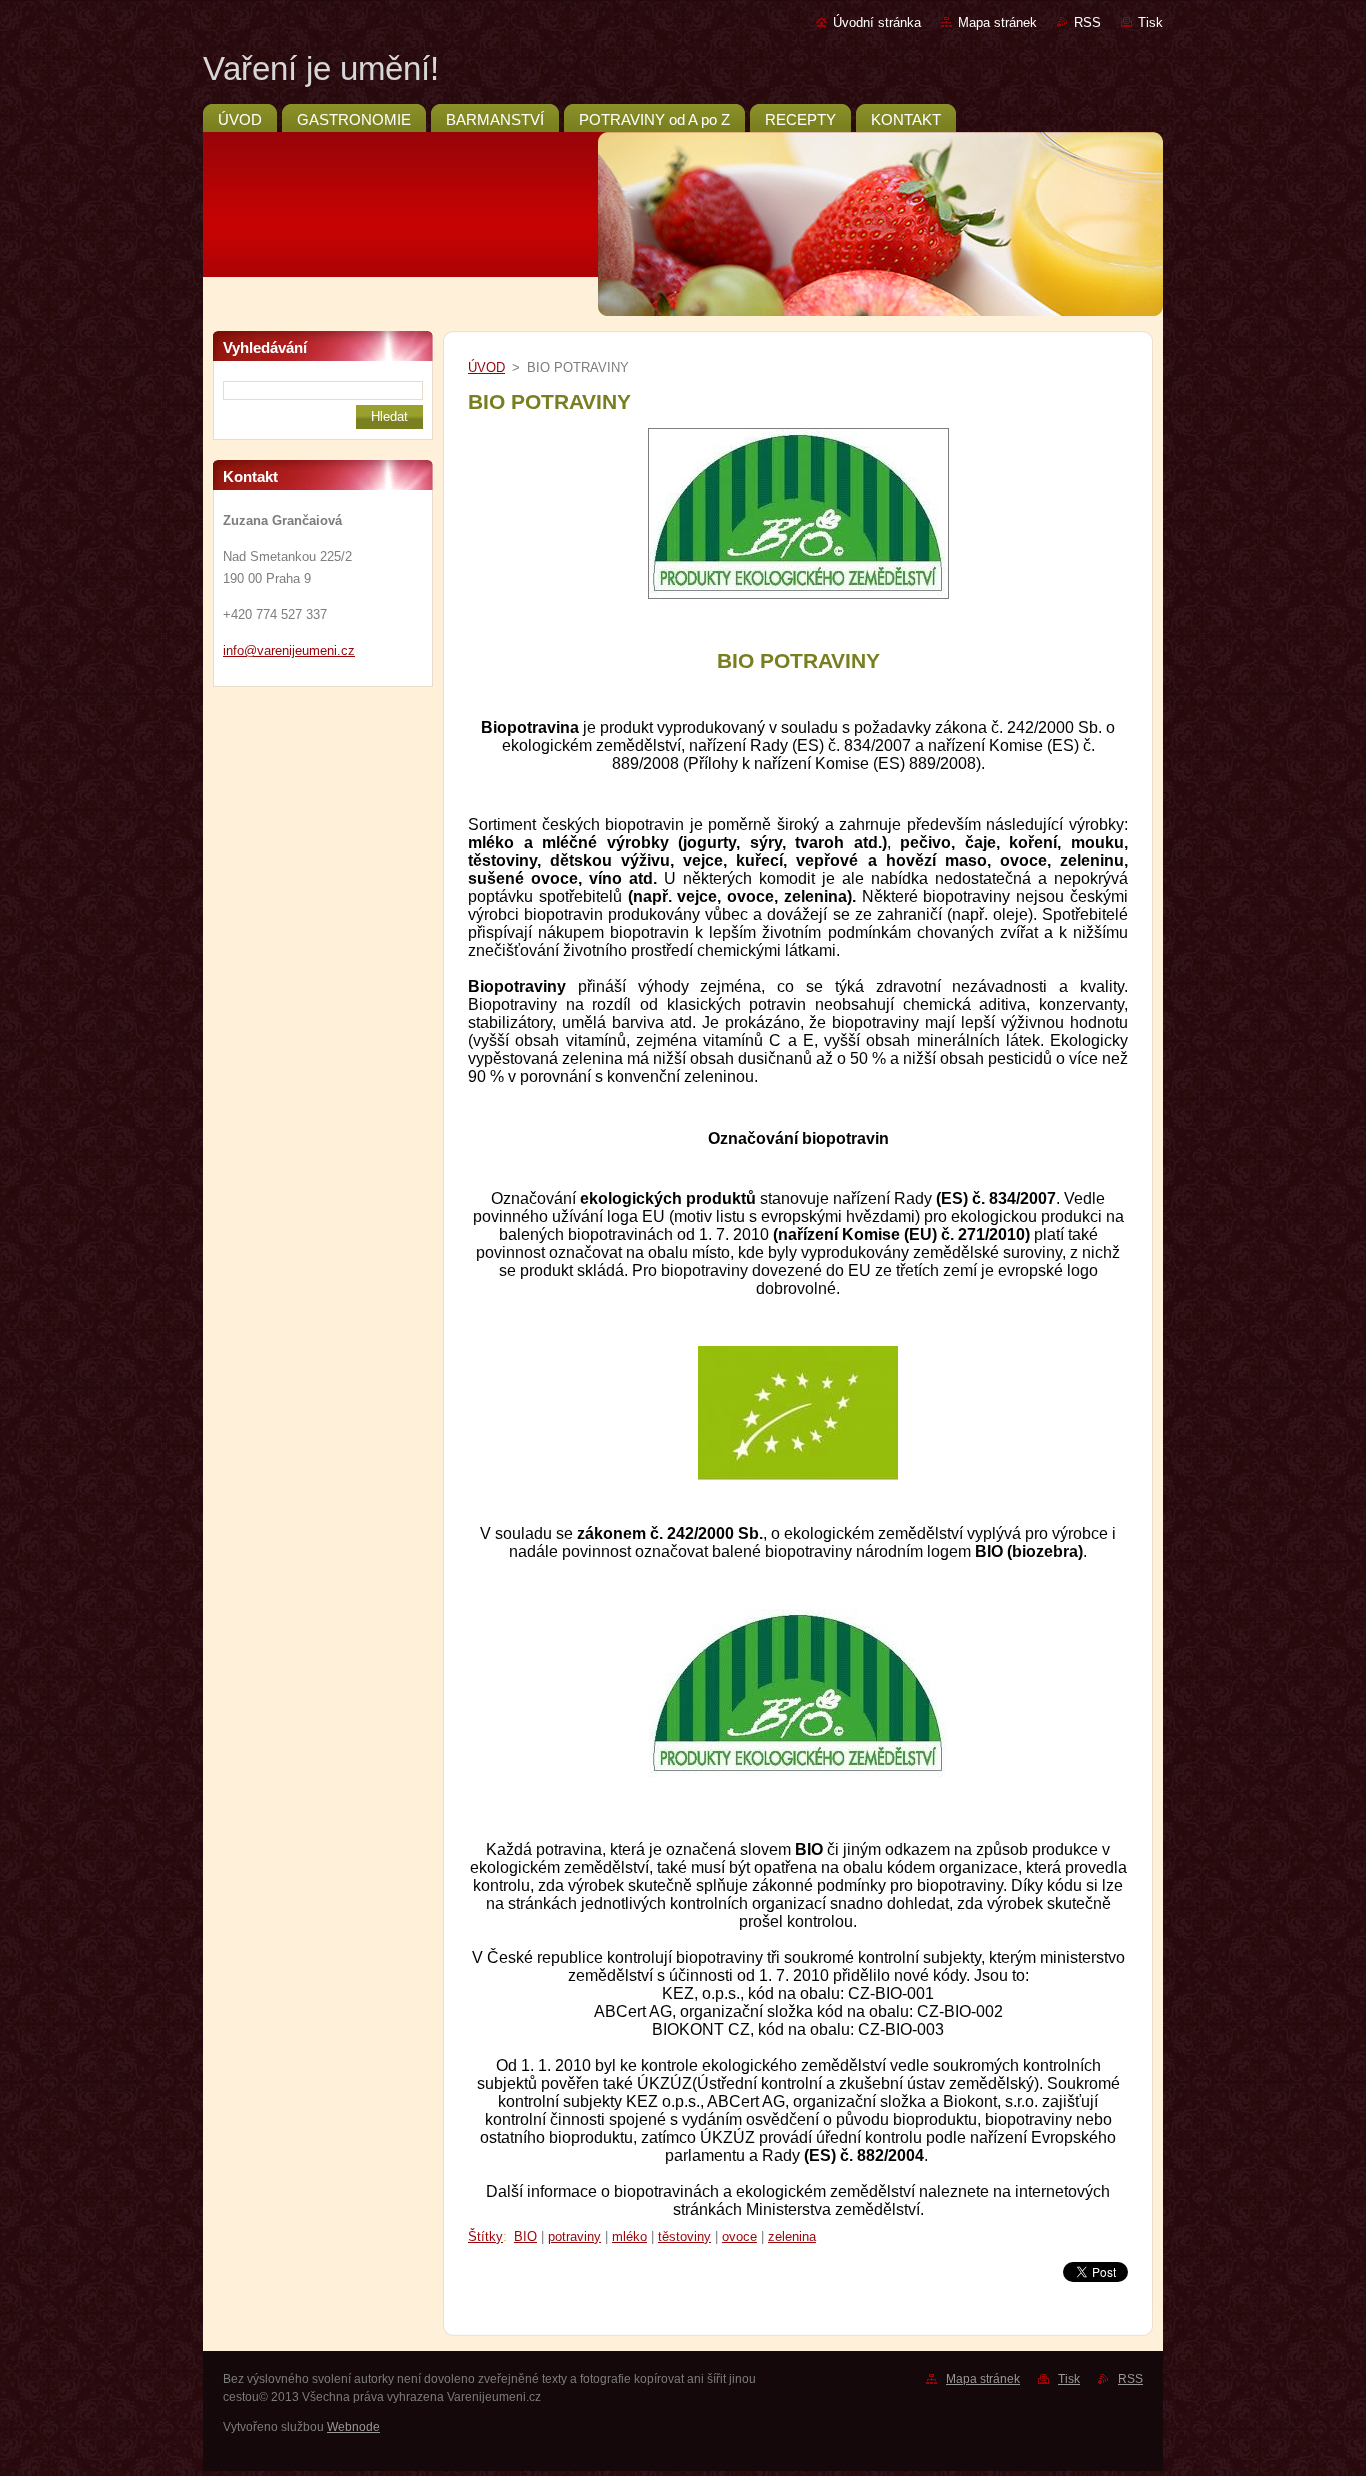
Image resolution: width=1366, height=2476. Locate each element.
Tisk (1150, 22)
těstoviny (684, 2236)
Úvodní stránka (877, 22)
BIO (525, 2236)
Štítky (485, 2236)
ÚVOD (486, 367)
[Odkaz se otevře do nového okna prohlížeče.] (798, 599)
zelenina (792, 2236)
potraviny (574, 2236)
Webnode (353, 2427)
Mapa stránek (997, 22)
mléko (629, 2236)
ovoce (739, 2236)
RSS (1087, 22)
